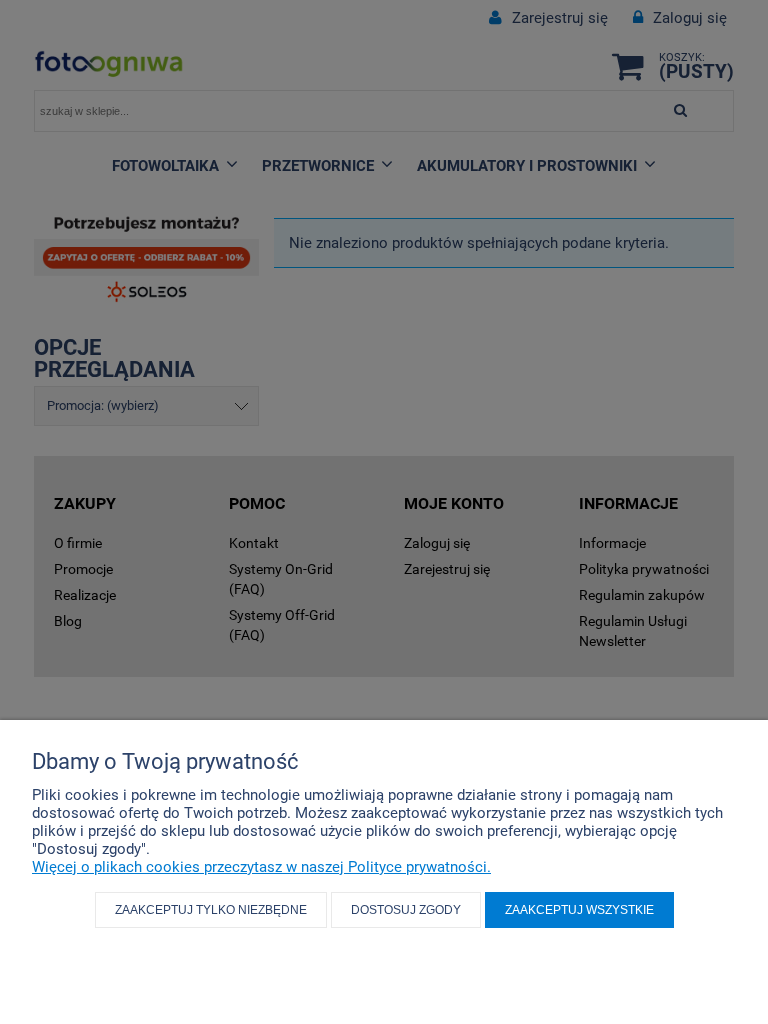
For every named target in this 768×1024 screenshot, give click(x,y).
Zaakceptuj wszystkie (579, 910)
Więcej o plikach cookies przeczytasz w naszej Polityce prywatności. (261, 867)
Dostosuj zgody (406, 910)
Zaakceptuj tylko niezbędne (211, 910)
